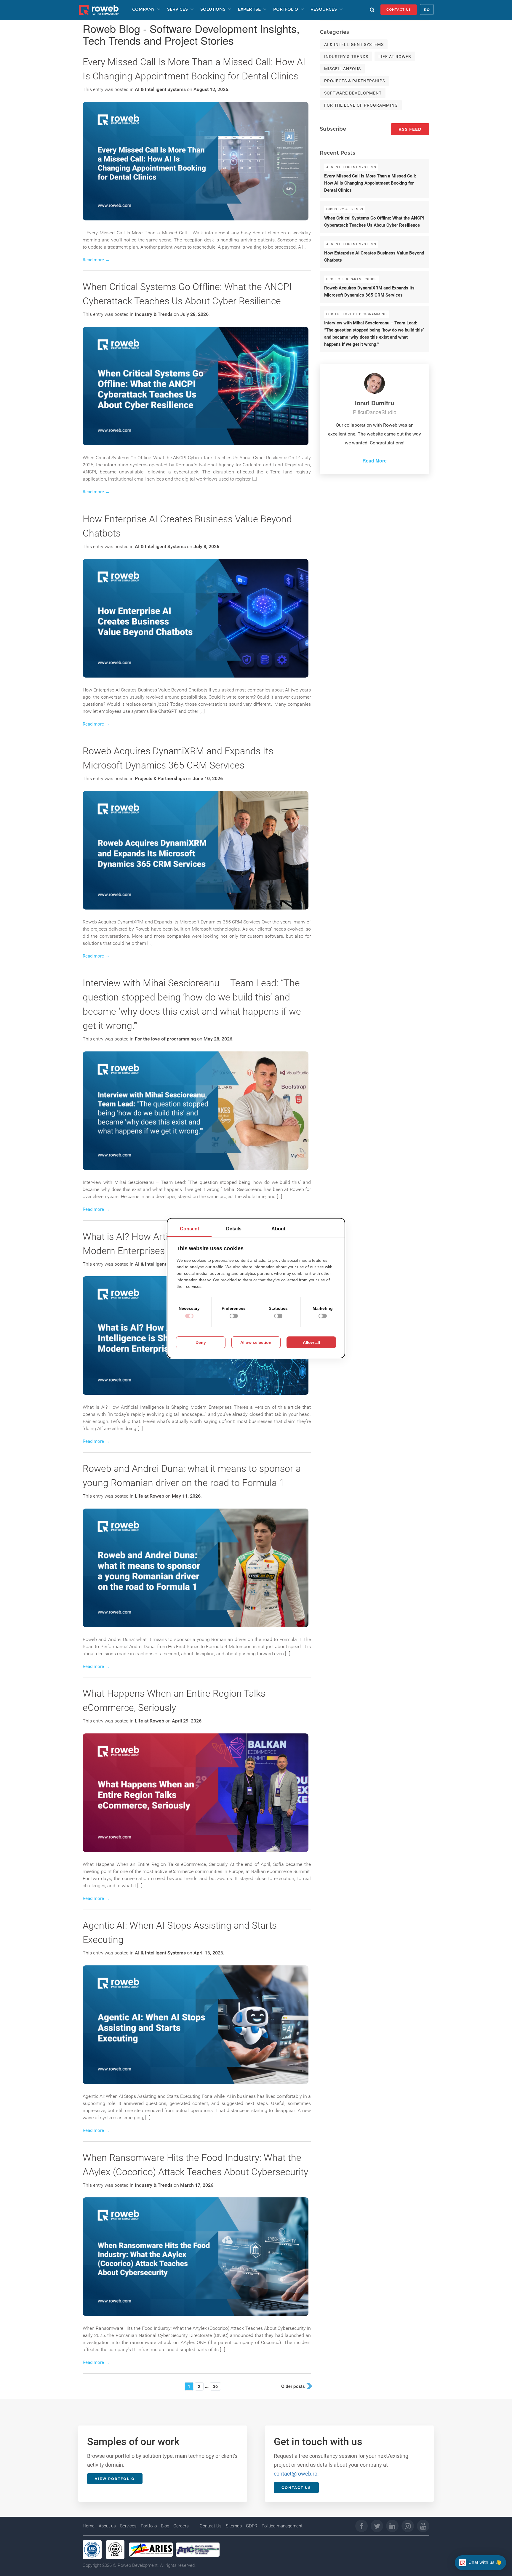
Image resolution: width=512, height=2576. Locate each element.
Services (128, 2526)
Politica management (282, 2526)
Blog (165, 2526)
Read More (375, 461)
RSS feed (410, 129)
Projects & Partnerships (160, 778)
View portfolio (115, 2479)
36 (215, 2386)
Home (89, 2526)
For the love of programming (165, 1039)
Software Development (353, 93)
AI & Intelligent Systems (160, 89)
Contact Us (211, 2526)
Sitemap (234, 2526)
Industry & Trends (154, 314)
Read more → (96, 260)
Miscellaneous (343, 69)
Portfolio (149, 2526)
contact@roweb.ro (296, 2474)
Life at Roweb (149, 1496)
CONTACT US (399, 9)
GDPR (252, 2526)
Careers (181, 2526)
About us (107, 2526)
